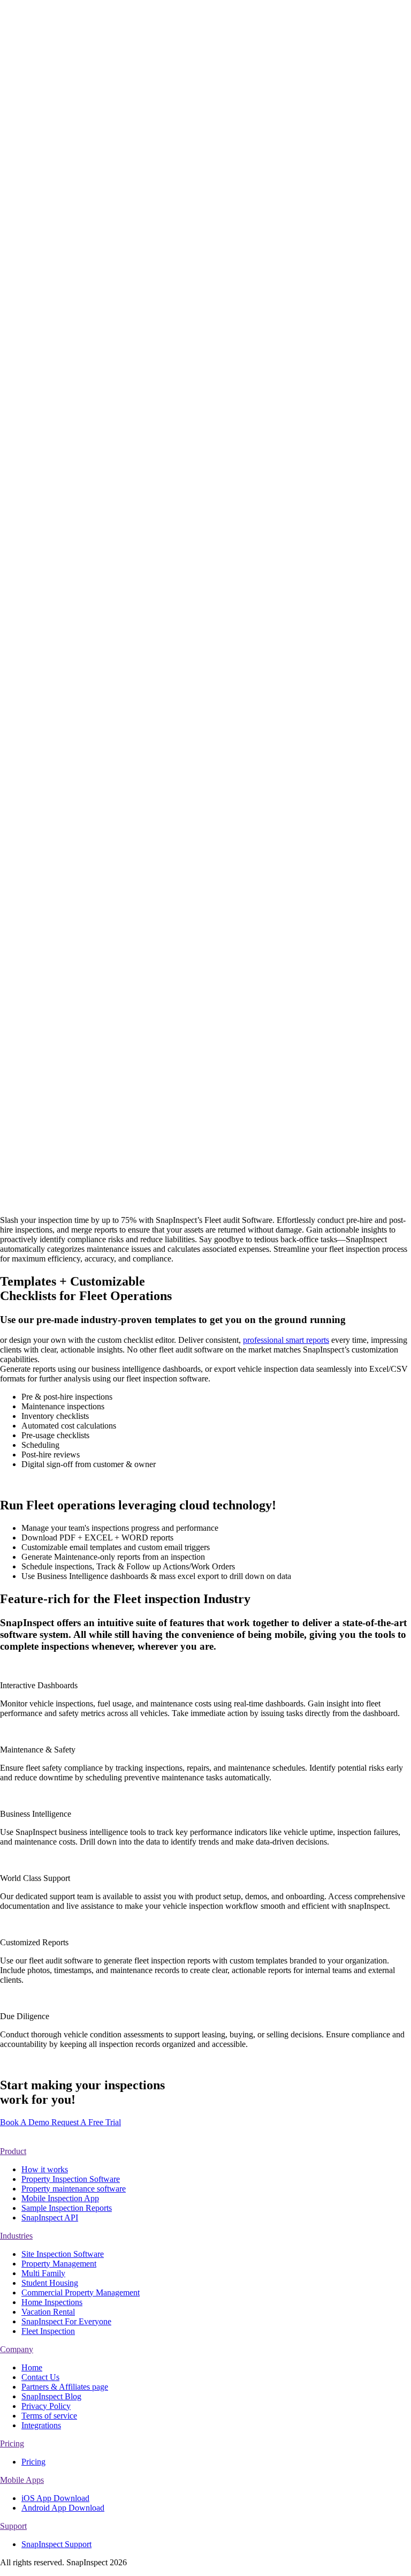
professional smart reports (286, 1340)
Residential (63, 330)
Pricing (33, 609)
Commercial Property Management (102, 459)
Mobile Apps (22, 2480)
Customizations (70, 113)
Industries (38, 303)
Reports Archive (94, 187)
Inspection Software (100, 31)
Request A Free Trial (86, 2122)
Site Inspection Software (63, 2254)
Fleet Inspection (93, 571)
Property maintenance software (74, 2189)
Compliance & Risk (100, 404)
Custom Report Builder (106, 139)
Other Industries (71, 526)
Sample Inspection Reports (67, 2208)
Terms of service (49, 2416)
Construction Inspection (106, 483)
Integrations (86, 177)
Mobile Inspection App (105, 41)
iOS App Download (55, 2498)
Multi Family (88, 365)
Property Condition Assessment (99, 497)
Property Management (104, 356)
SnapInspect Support (101, 247)
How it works (90, 22)
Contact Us (85, 266)
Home (32, 2367)
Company (17, 2349)
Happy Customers (52, 618)
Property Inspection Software (71, 2179)
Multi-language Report (105, 168)
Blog (75, 237)
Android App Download (63, 2508)
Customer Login (28, 636)
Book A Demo (25, 694)
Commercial (64, 428)
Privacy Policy (46, 2406)
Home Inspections (97, 394)
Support (13, 2526)
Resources (61, 211)
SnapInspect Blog (51, 2396)
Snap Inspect (102, 905)
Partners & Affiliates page (65, 2387)
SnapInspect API (95, 256)
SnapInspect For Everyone (94, 557)
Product (13, 2151)
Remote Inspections (100, 51)
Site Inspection (91, 473)
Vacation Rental (93, 385)
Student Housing (95, 375)
